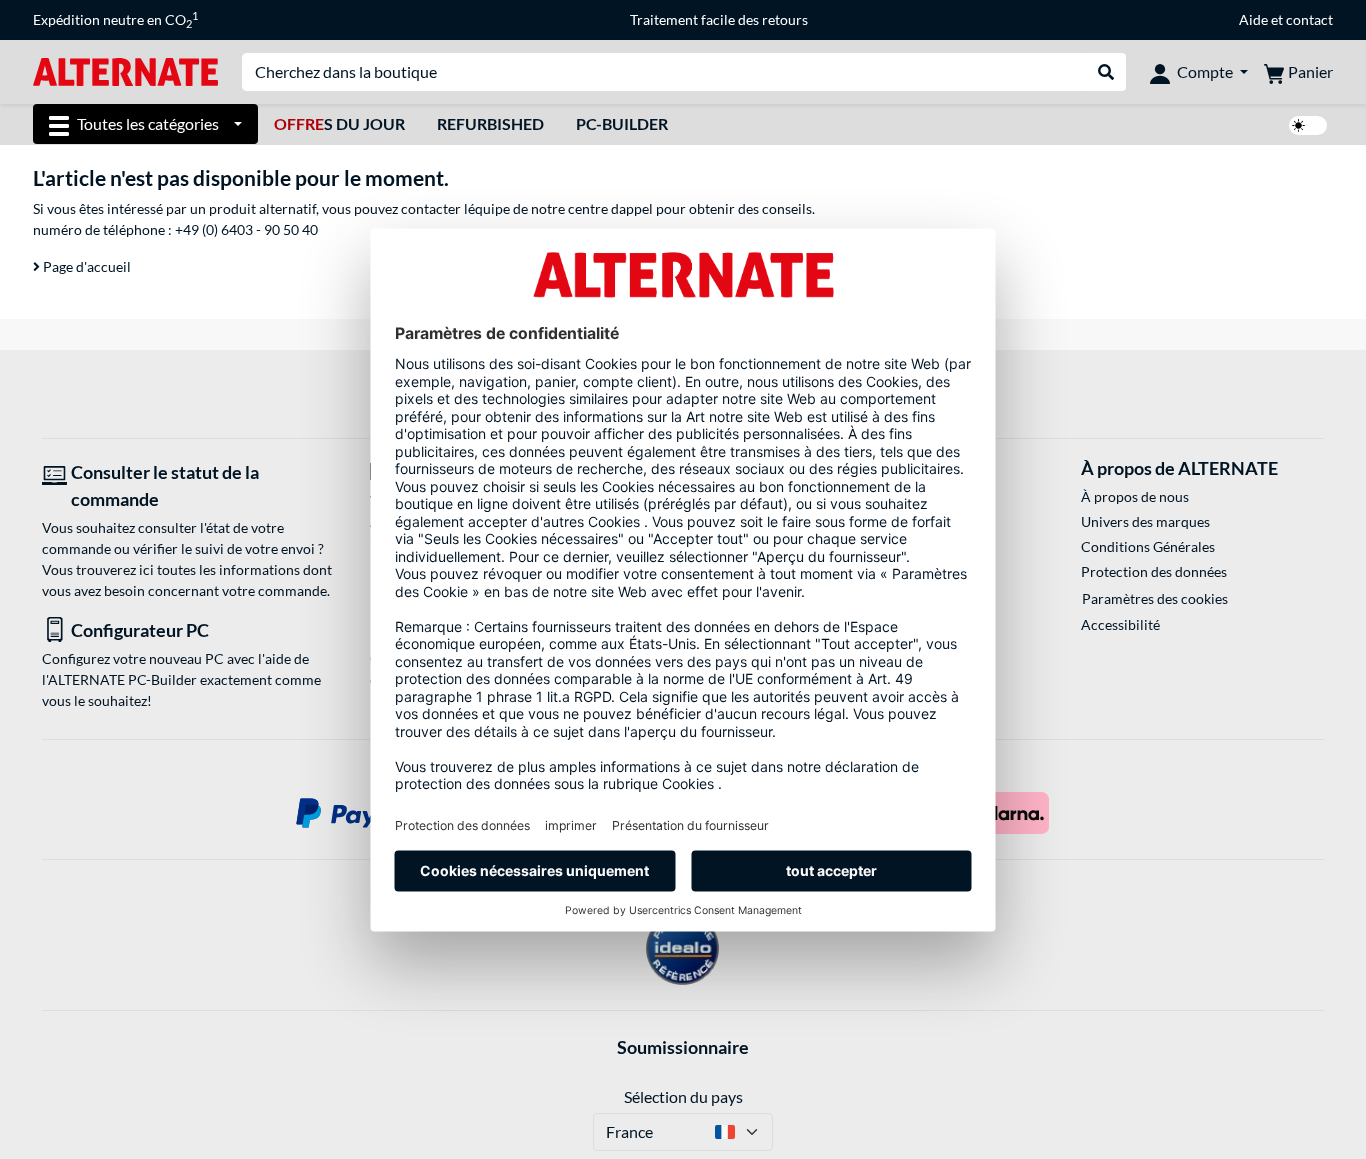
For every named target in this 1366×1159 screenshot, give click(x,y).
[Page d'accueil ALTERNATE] (125, 70)
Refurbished (490, 123)
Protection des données (1154, 571)
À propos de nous (1135, 496)
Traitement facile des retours (719, 19)
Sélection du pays (683, 1096)
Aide (1253, 19)
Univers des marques (1145, 521)
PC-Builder (622, 123)
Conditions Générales (1148, 546)
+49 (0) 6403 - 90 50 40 (246, 229)
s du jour (339, 123)
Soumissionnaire (683, 1047)
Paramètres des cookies (1155, 598)
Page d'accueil (85, 266)
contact (1309, 19)
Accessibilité (1120, 624)
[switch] (1308, 125)
